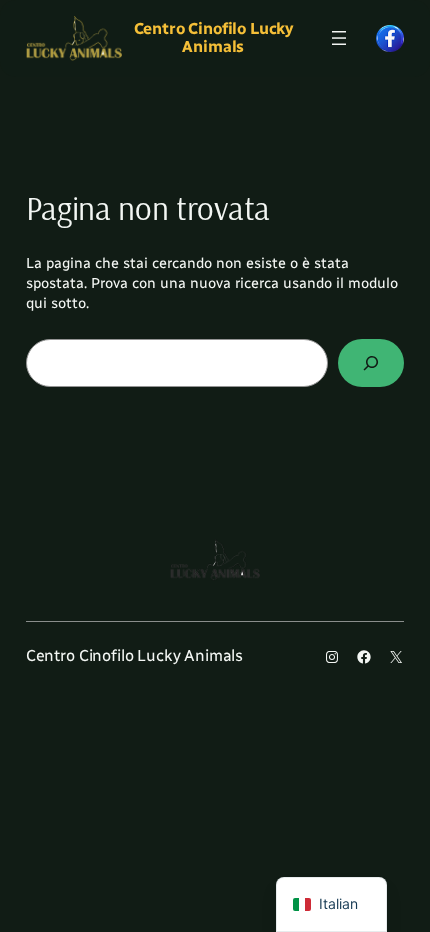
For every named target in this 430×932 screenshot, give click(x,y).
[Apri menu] (339, 38)
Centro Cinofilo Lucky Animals (214, 37)
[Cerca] (371, 362)
